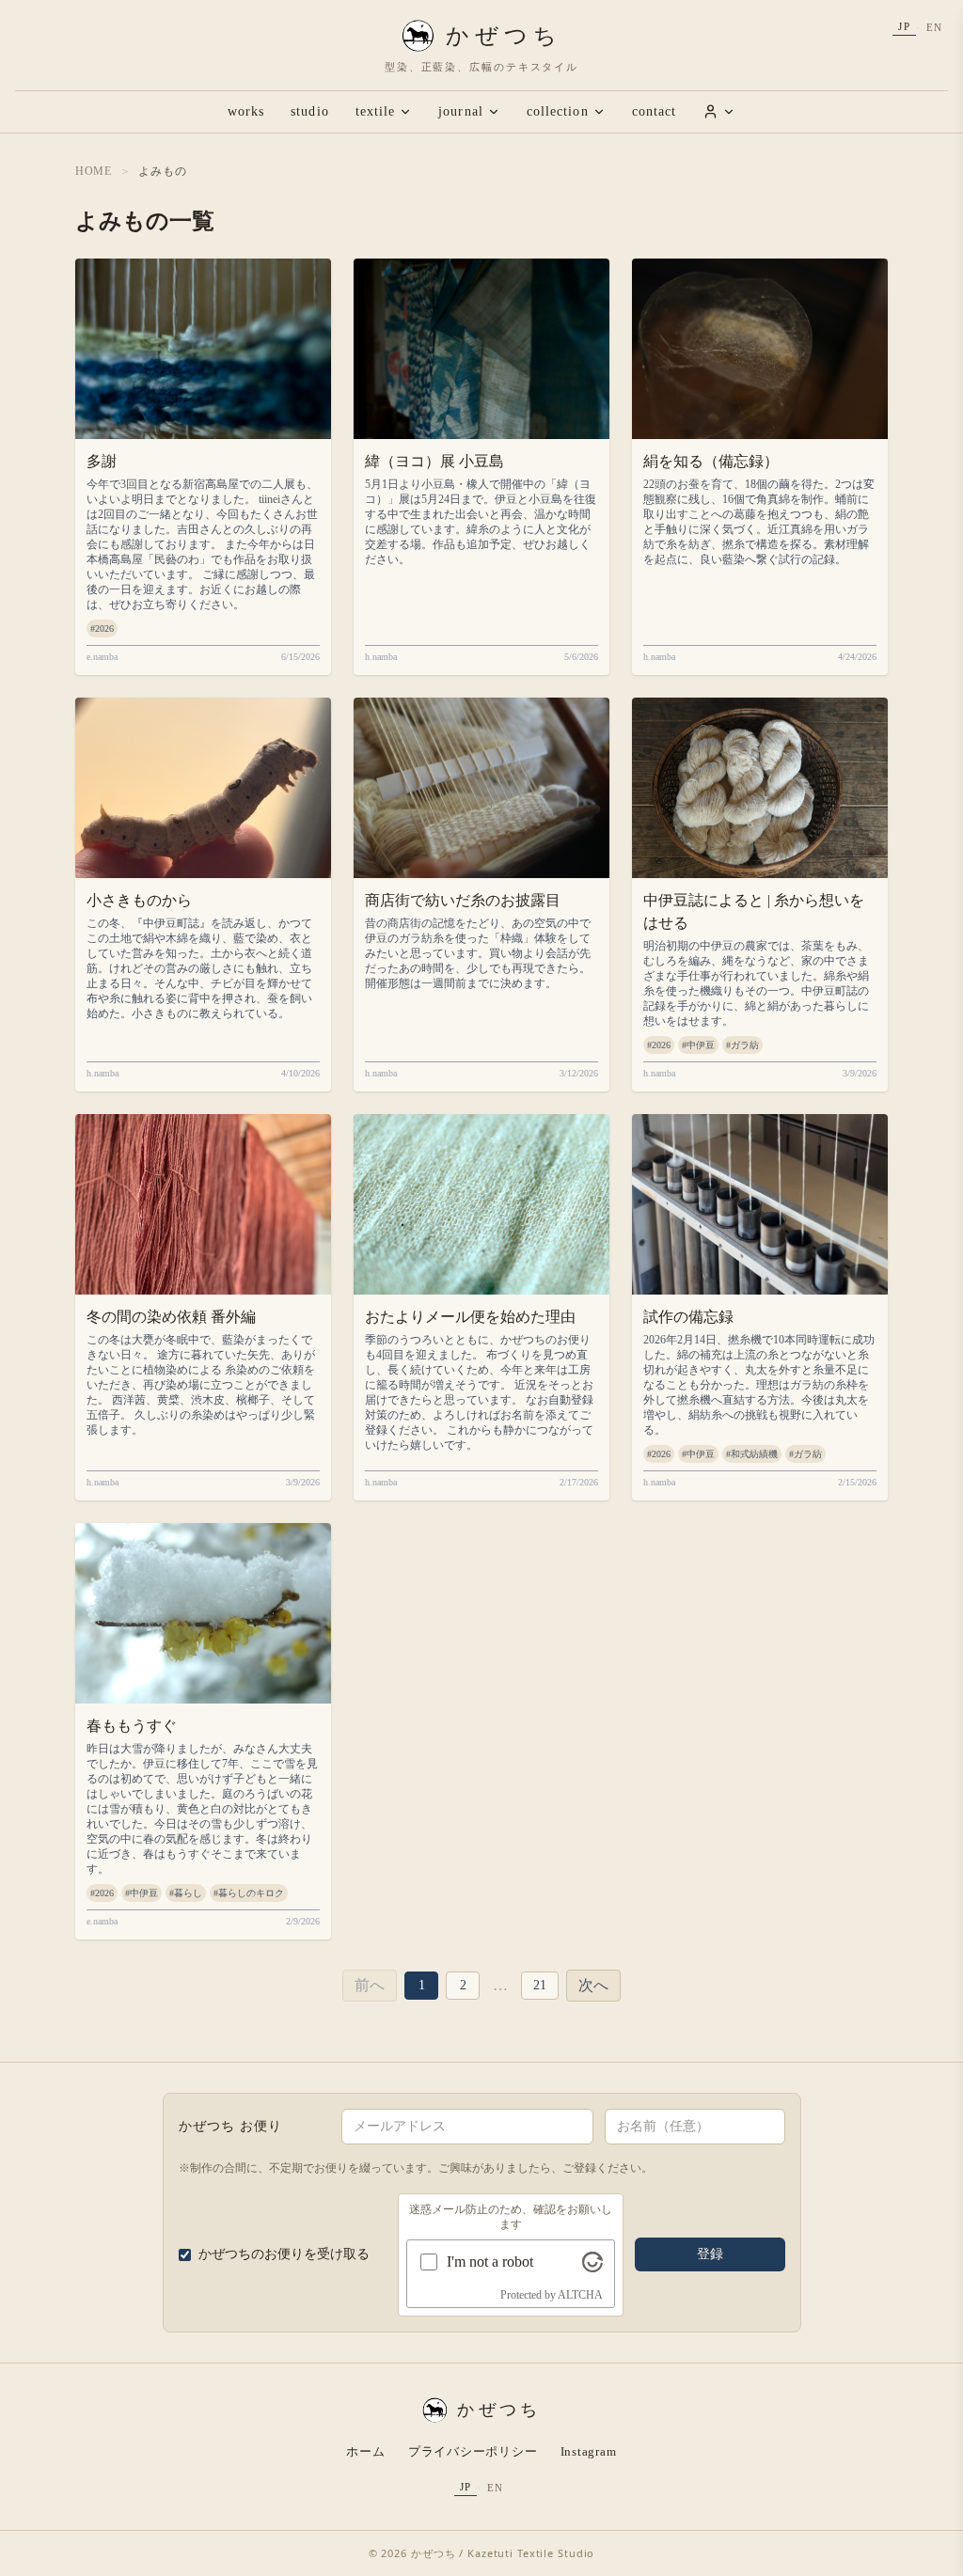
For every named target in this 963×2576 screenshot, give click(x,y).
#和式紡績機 (752, 1454)
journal (461, 111)
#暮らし (186, 1893)
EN (934, 27)
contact (655, 111)
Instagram (589, 2451)
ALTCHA (580, 2295)
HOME (94, 171)
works (246, 111)
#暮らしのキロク (249, 1893)
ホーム (365, 2451)
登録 (710, 2254)
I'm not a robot (490, 2262)
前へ (370, 1985)
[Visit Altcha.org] (592, 2262)
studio (309, 111)
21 (540, 1985)
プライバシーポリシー (473, 2451)
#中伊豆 (698, 1045)
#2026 (102, 628)
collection (558, 111)
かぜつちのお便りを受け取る (284, 2254)
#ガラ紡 (742, 1045)
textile (376, 111)
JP (904, 26)
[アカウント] (719, 111)
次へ (593, 1985)
